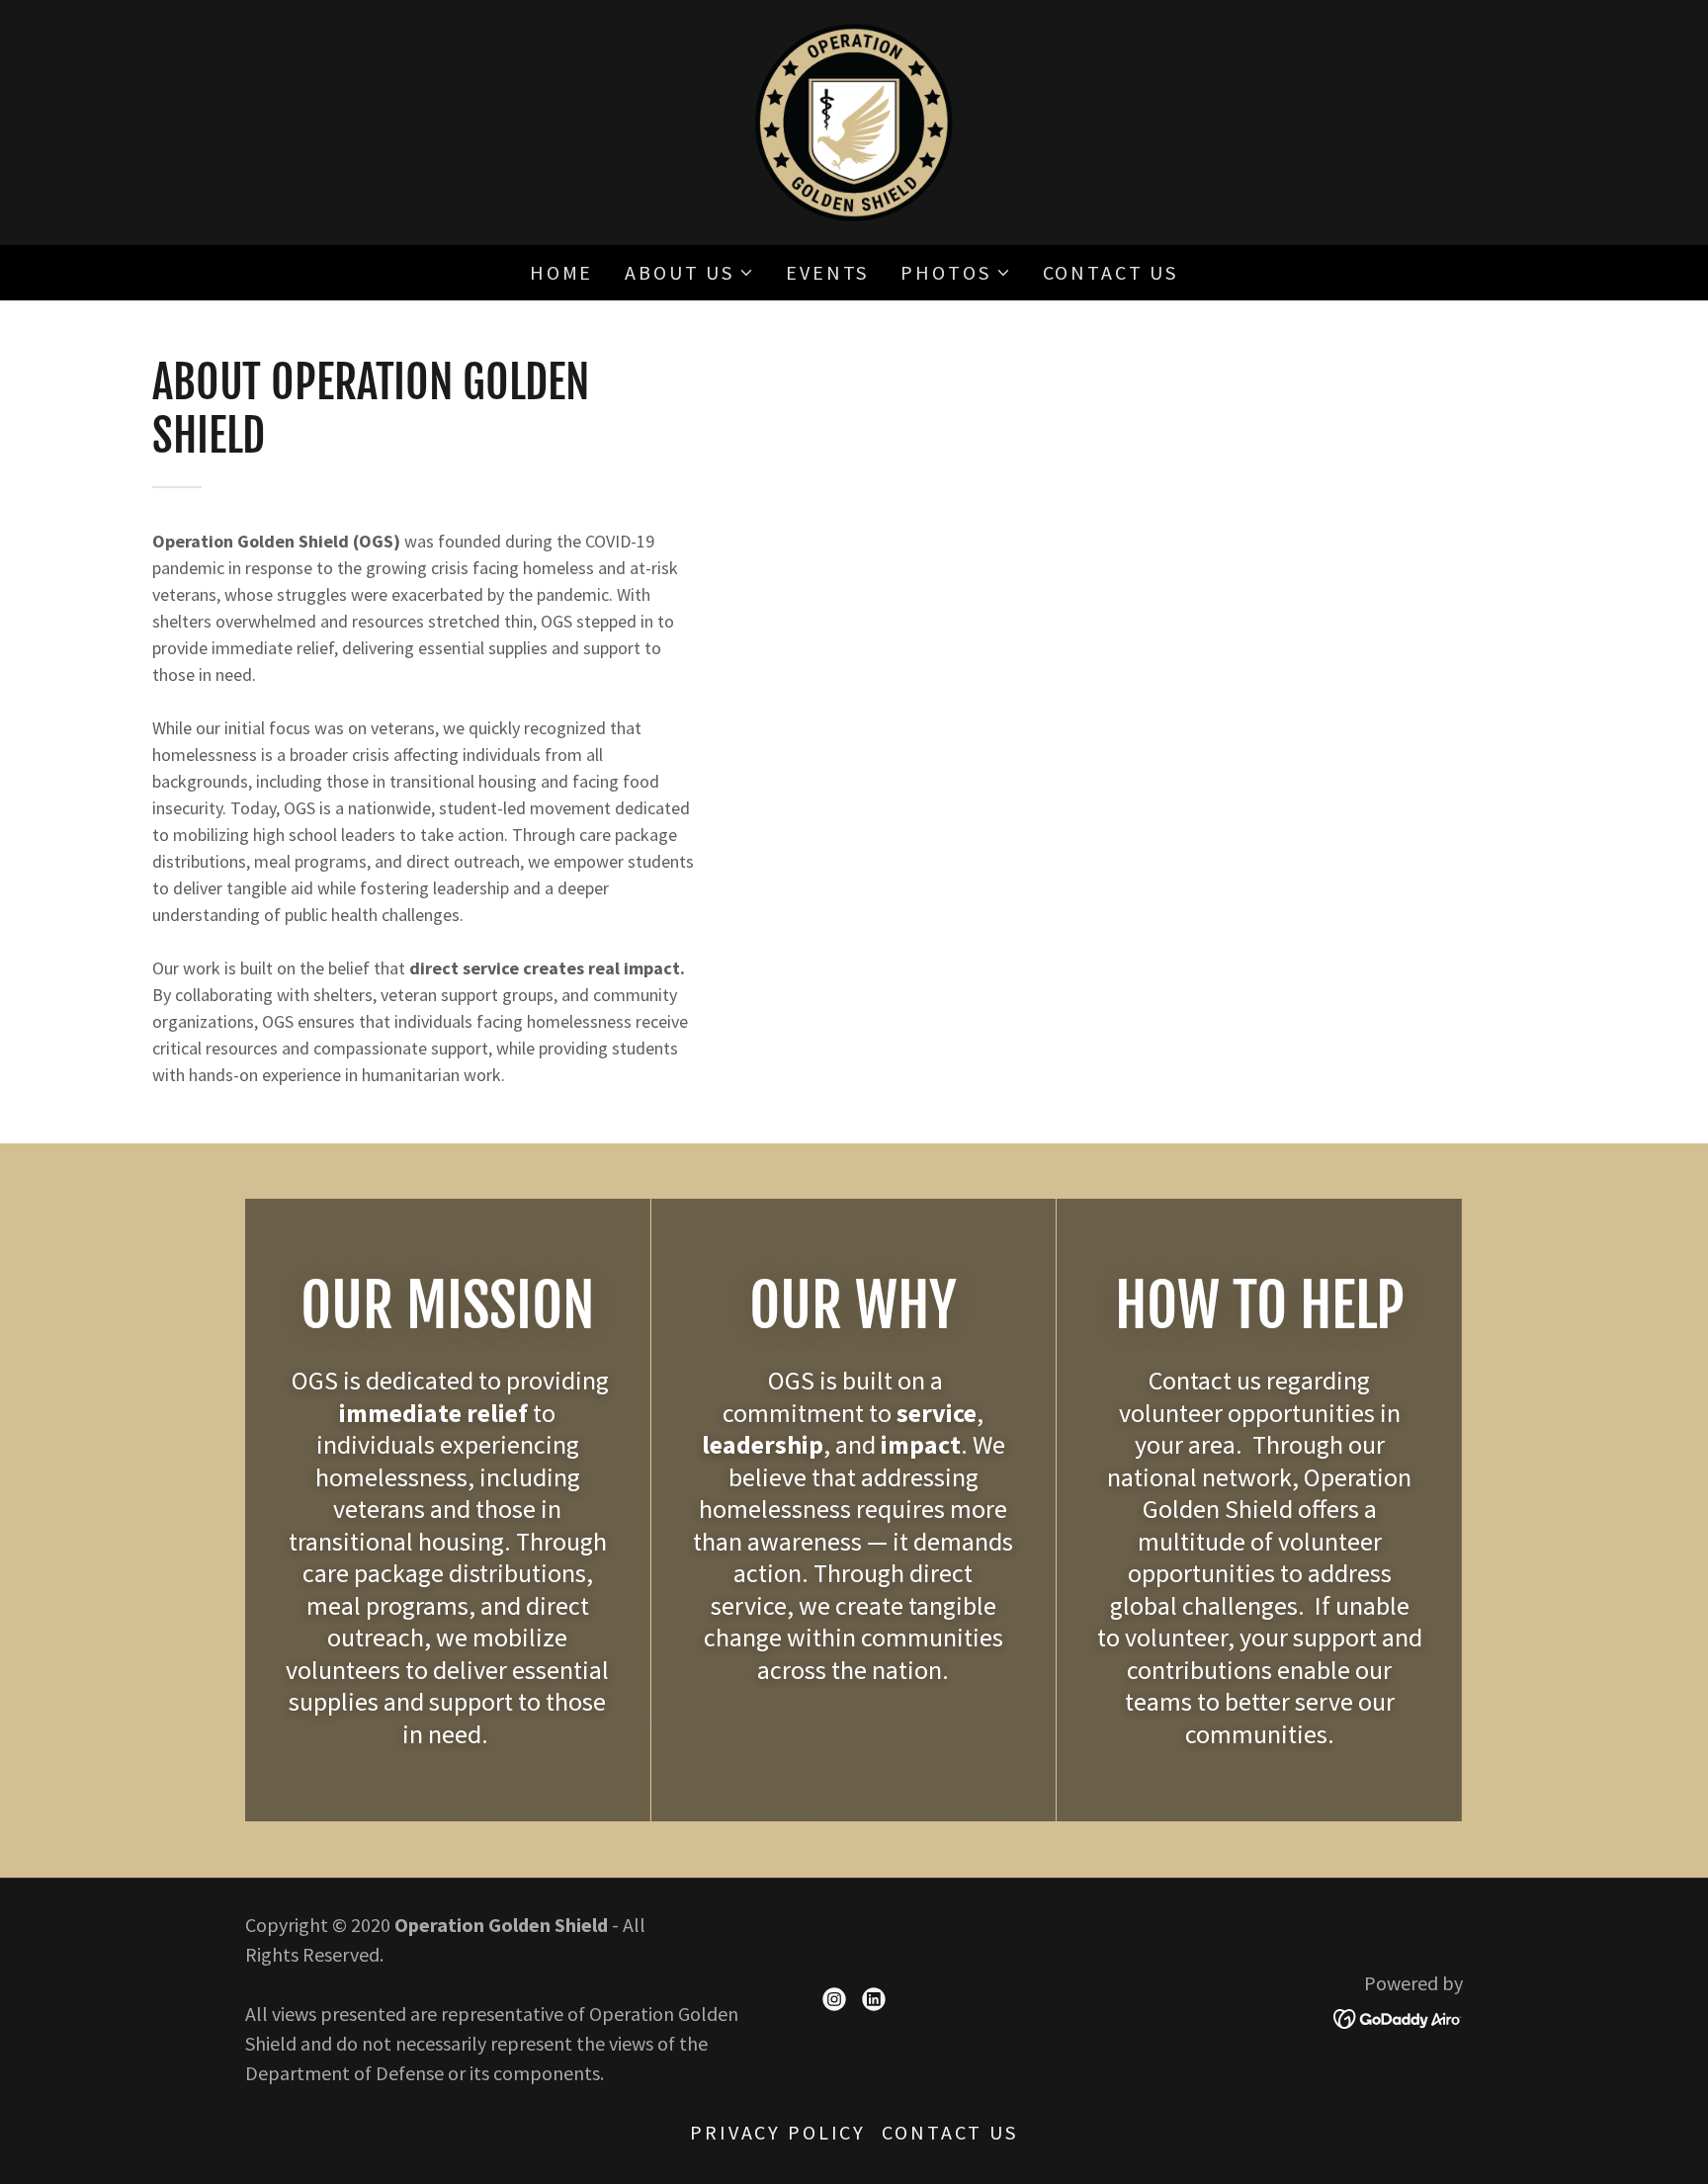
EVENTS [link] (827, 272)
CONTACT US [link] (1111, 272)
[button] (689, 273)
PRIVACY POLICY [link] (778, 2132)
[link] (854, 120)
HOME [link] (561, 272)
